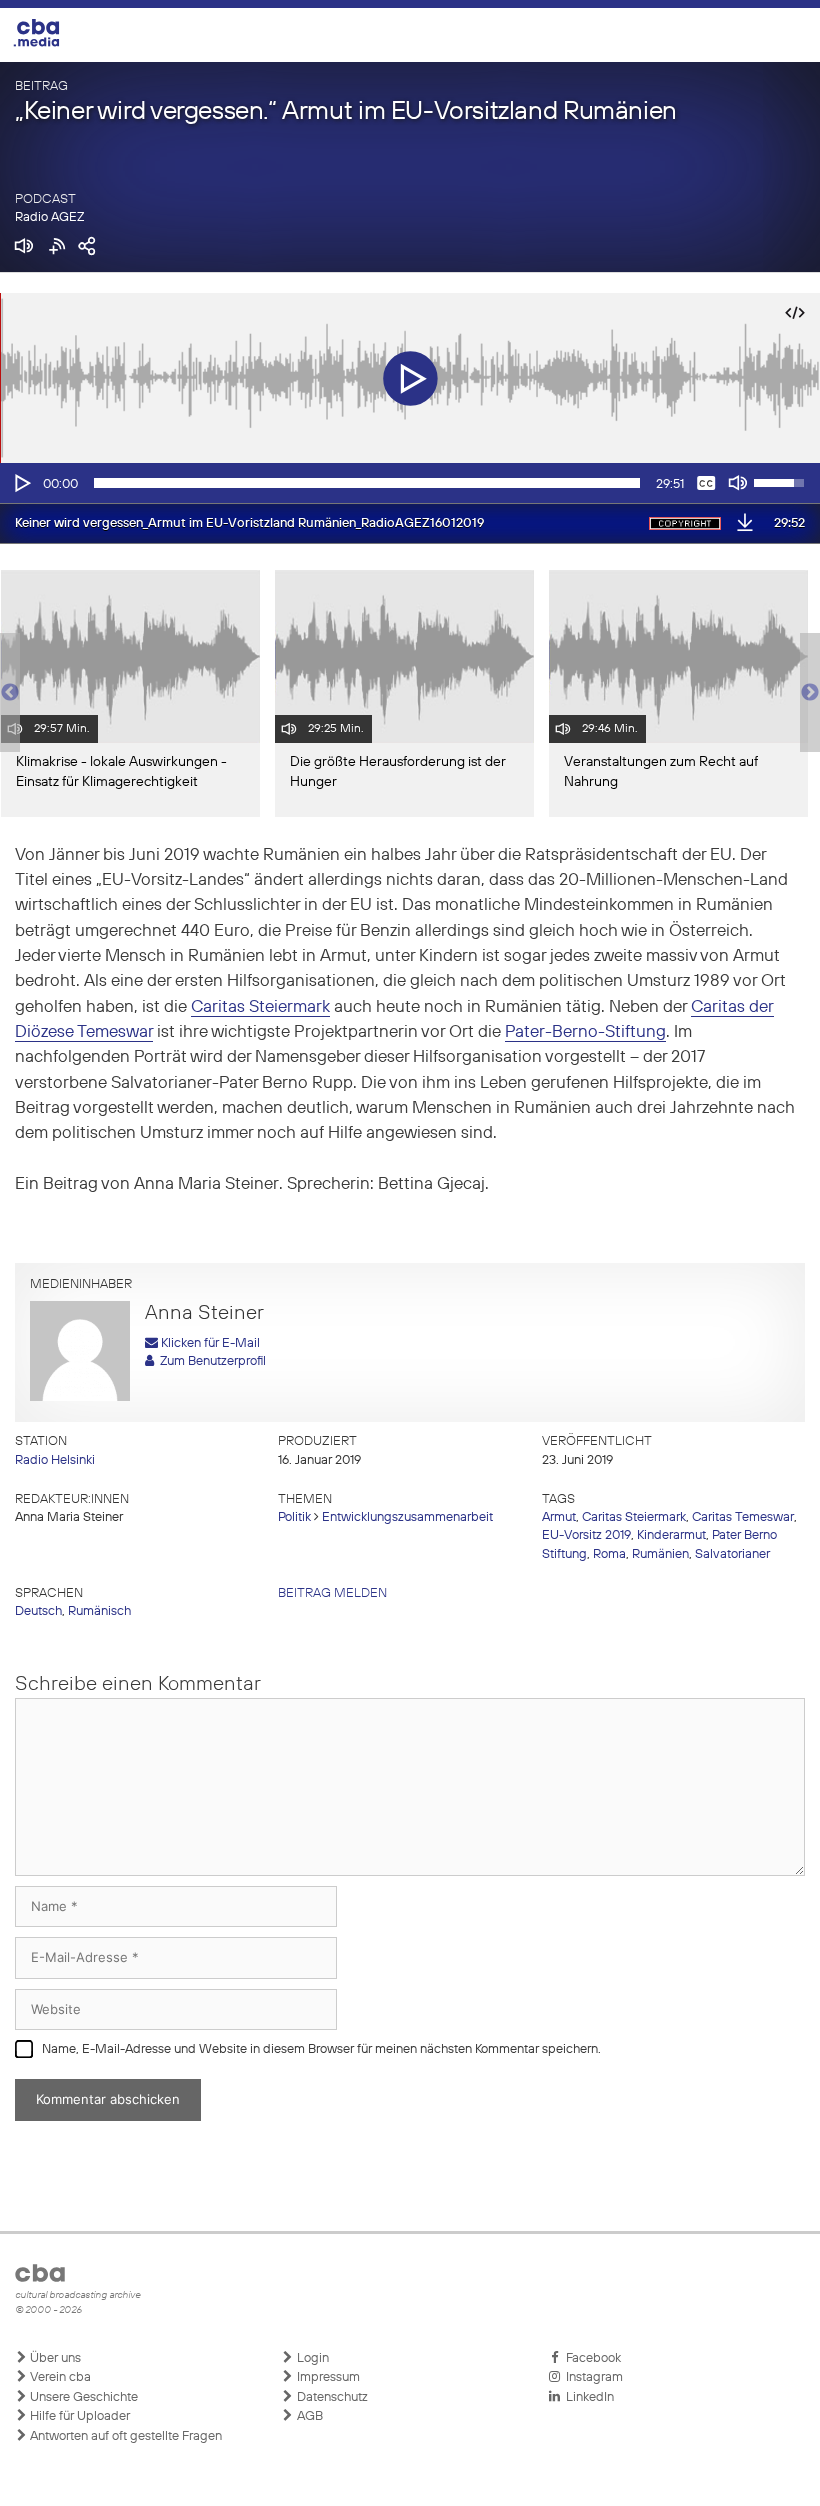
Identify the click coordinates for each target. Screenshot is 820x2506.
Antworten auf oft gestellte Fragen (124, 2436)
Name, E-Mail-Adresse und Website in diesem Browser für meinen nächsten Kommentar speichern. (321, 2049)
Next (810, 693)
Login (311, 2358)
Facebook (590, 2358)
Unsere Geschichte (82, 2397)
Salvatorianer (732, 1554)
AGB (308, 2416)
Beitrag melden (332, 1593)
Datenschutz (331, 2397)
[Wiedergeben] (21, 483)
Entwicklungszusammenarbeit (407, 1517)
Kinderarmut (671, 1535)
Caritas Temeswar (743, 1517)
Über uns (54, 2358)
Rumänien (660, 1554)
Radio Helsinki (55, 1460)
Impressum (327, 2377)
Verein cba (59, 2377)
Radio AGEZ (49, 217)
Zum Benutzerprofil (210, 1361)
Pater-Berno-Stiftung (585, 1032)
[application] (410, 483)
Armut (559, 1517)
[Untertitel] (706, 483)
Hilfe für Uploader (78, 2416)
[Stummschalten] (738, 483)
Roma (609, 1554)
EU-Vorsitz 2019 (586, 1535)
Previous (10, 693)
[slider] (367, 483)
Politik (294, 1517)
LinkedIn (587, 2397)
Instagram (591, 2377)
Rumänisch (99, 1611)
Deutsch (38, 1611)
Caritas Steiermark (260, 1007)
